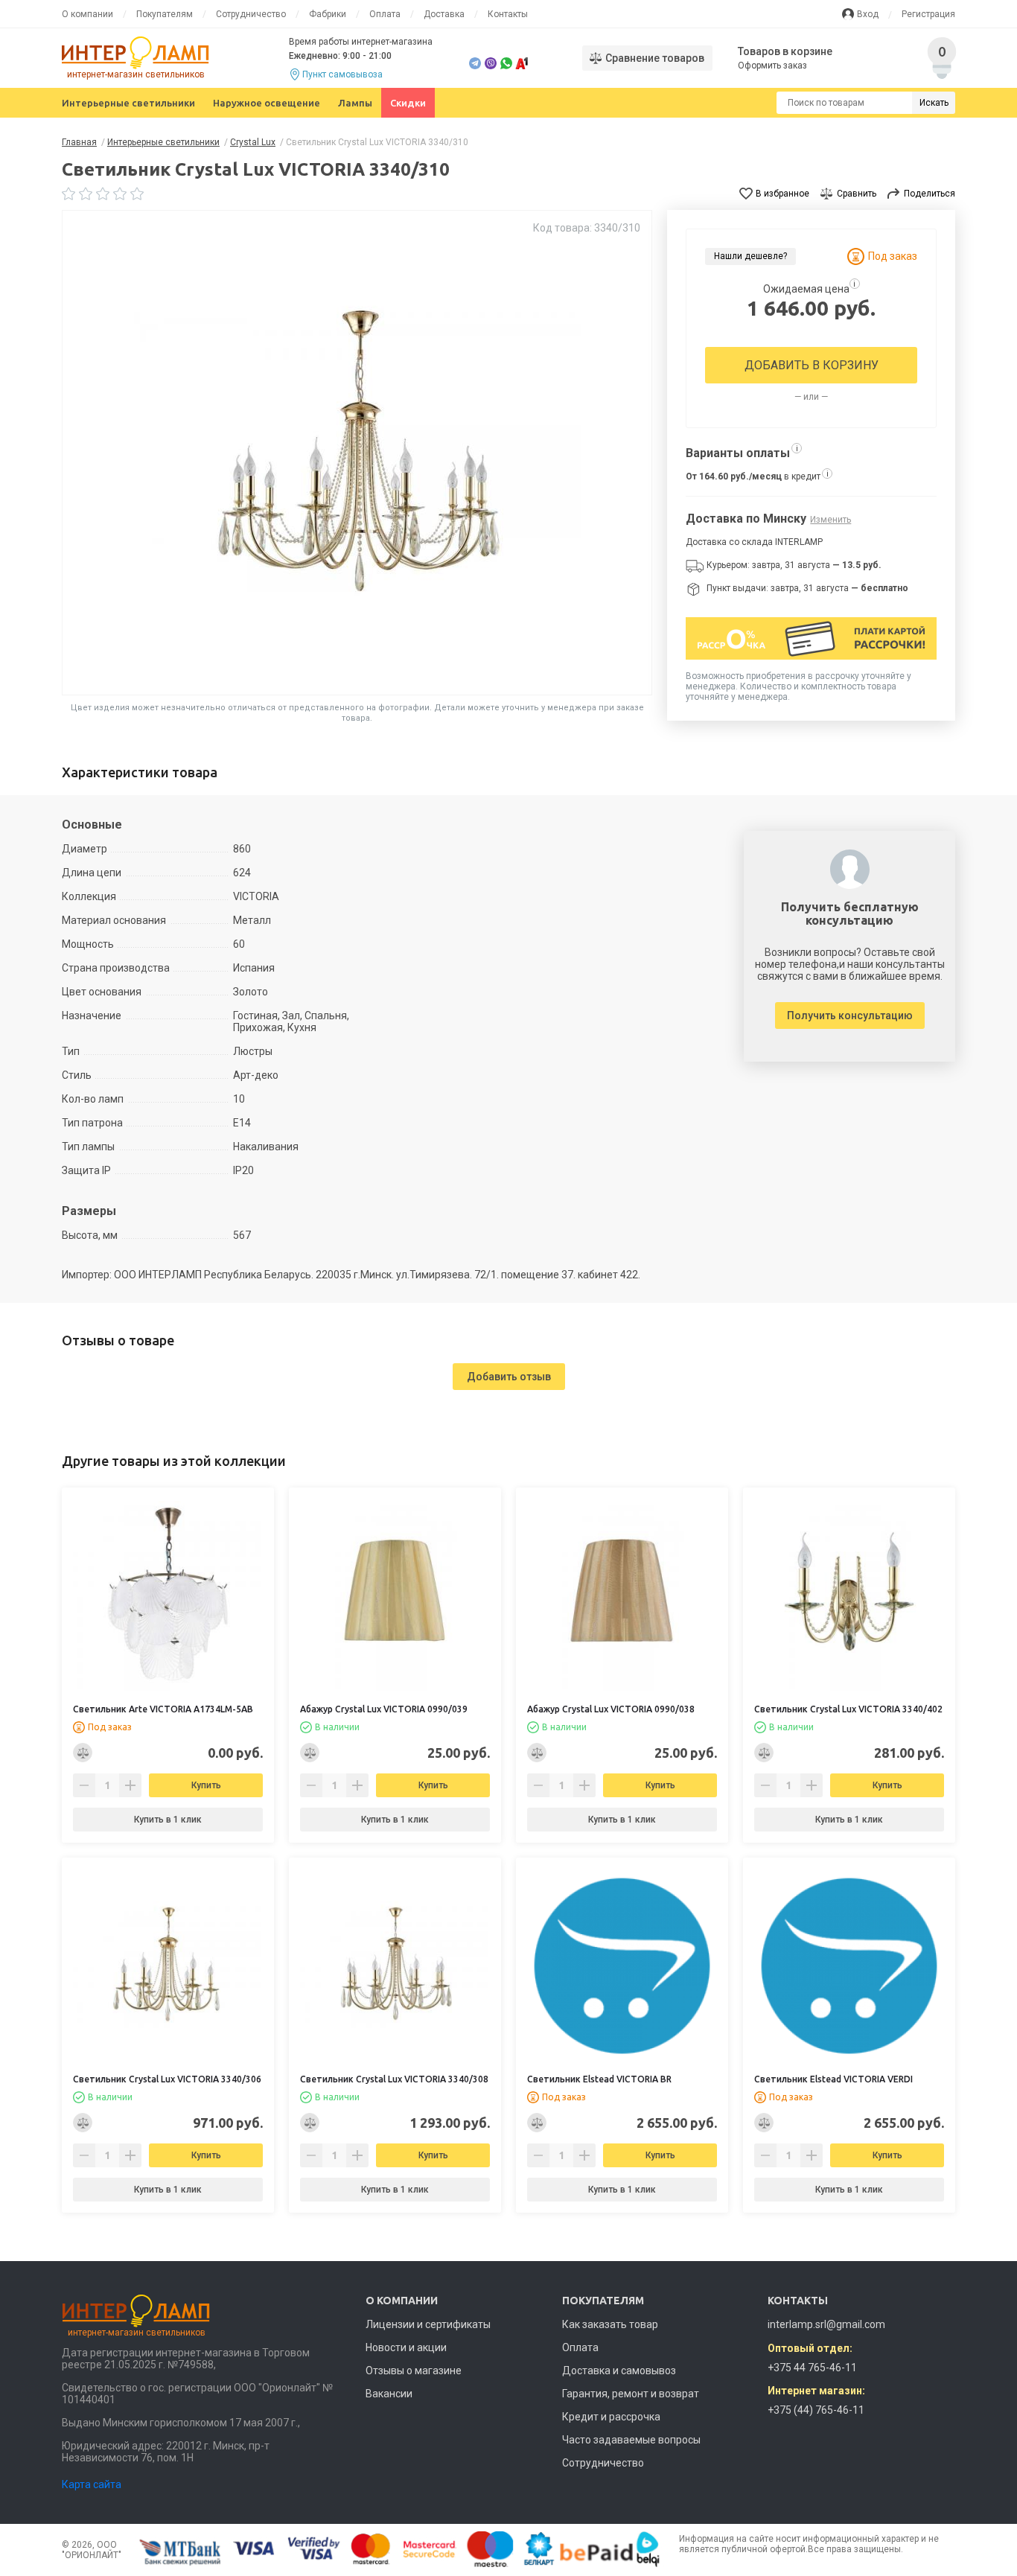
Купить (206, 1785)
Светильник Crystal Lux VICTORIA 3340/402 (848, 1709)
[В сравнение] (83, 1753)
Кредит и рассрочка (611, 2417)
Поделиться (930, 194)
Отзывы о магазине (414, 2371)
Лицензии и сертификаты (428, 2324)
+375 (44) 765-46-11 (816, 2410)
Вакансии (389, 2394)
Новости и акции (406, 2347)
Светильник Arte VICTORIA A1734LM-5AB (163, 1709)
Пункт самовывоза (342, 74)
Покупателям (165, 14)
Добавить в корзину (812, 365)
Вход (868, 14)
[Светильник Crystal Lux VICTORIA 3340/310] (357, 453)
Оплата (385, 14)
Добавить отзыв (509, 1377)
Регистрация (928, 14)
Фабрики (328, 14)
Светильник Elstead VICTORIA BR (599, 2079)
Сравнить (857, 194)
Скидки (408, 103)
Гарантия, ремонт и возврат (631, 2394)
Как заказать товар (610, 2324)
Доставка (444, 14)
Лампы (355, 103)
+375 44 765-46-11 (812, 2368)
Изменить (831, 520)
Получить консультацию (850, 1016)
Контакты (508, 14)
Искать (934, 103)
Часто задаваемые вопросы (631, 2440)
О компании (87, 14)
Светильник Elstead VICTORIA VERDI (833, 2079)
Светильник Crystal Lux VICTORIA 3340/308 (394, 2079)
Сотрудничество (251, 14)
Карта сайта (92, 2484)
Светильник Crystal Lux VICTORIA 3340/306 (167, 2079)
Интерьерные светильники (128, 103)
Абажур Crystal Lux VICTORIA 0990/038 (611, 1709)
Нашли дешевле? (750, 256)
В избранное (782, 194)
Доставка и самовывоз (619, 2371)
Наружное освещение (267, 103)
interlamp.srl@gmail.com (826, 2324)
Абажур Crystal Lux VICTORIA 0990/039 (384, 1709)
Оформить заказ (772, 66)
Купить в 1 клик (168, 1820)
